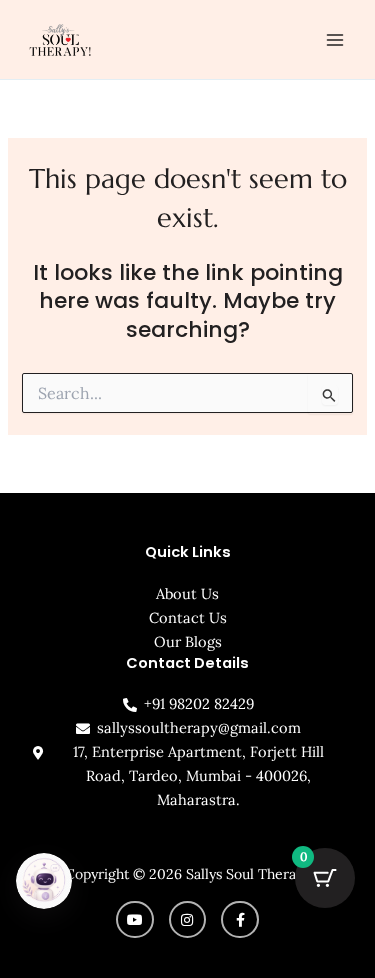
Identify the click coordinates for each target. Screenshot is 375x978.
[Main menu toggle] (335, 39)
